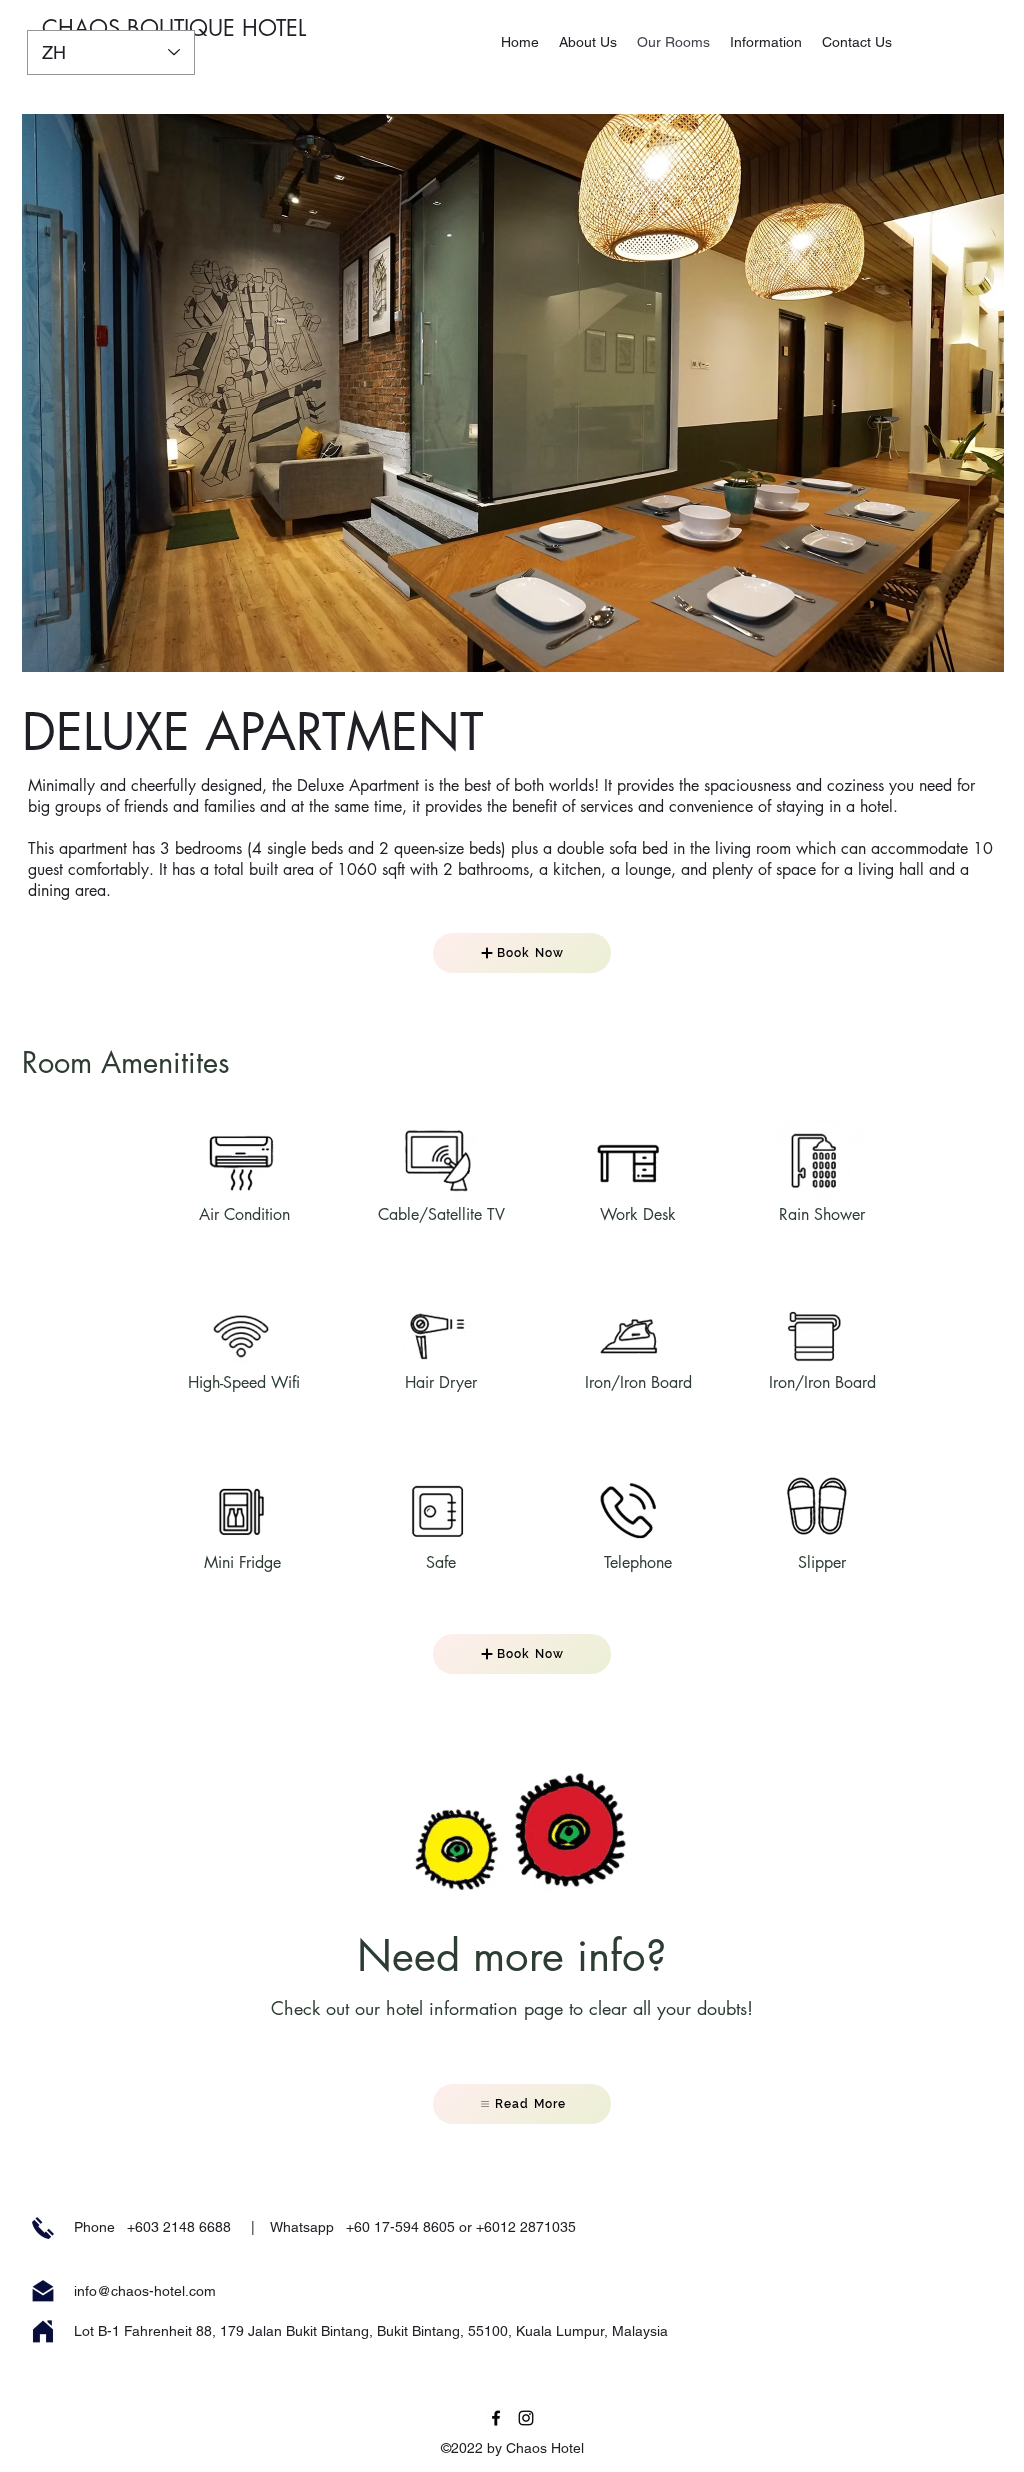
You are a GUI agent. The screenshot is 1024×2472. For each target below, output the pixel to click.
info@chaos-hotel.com (145, 2291)
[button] (513, 393)
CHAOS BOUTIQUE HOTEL (174, 28)
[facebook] (496, 2418)
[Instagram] (526, 2418)
